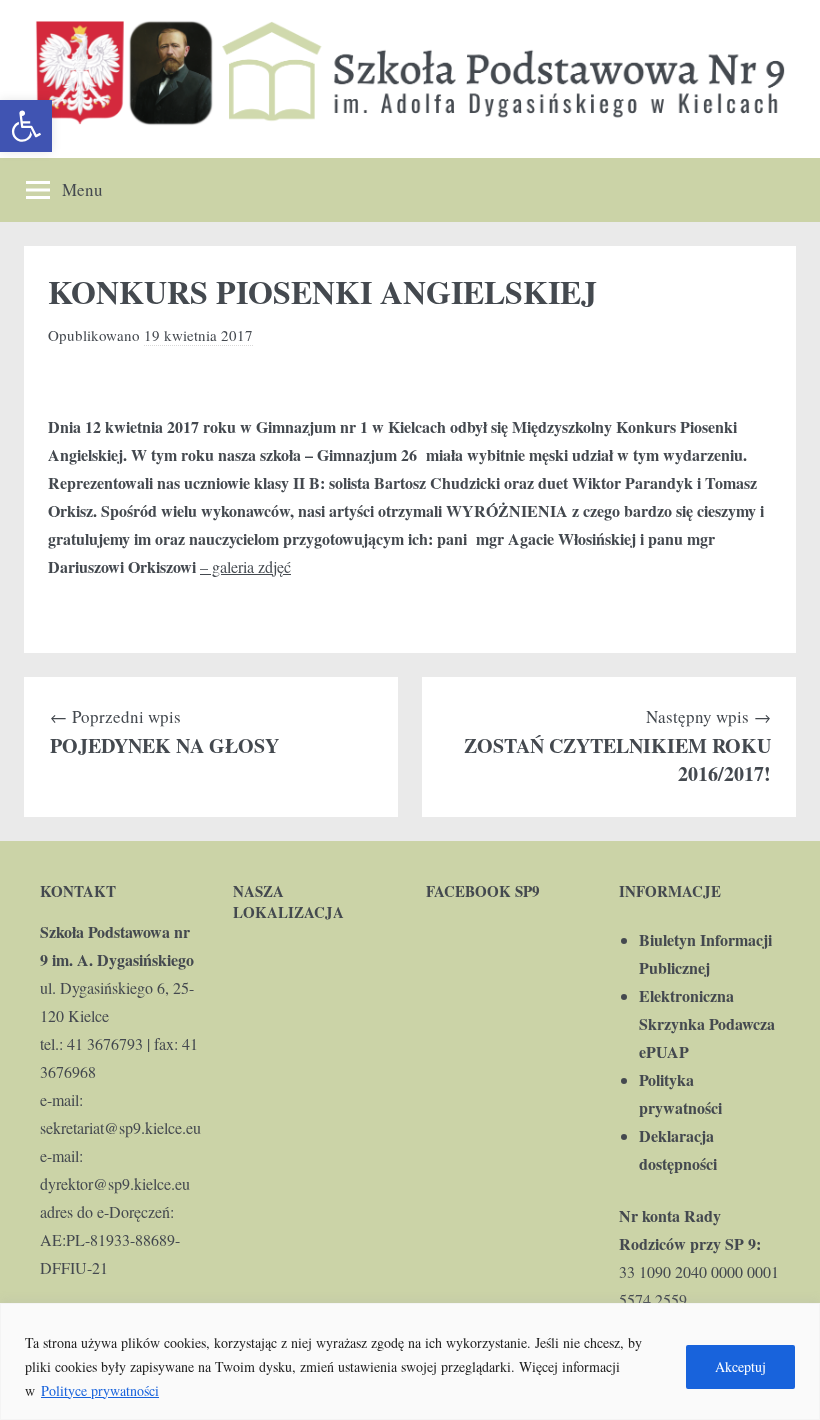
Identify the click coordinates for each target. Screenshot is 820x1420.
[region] (410, 1361)
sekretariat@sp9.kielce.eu (120, 1127)
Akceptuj (740, 1366)
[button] (26, 126)
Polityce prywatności (100, 1390)
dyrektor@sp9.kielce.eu (115, 1183)
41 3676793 (105, 1043)
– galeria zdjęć (245, 566)
